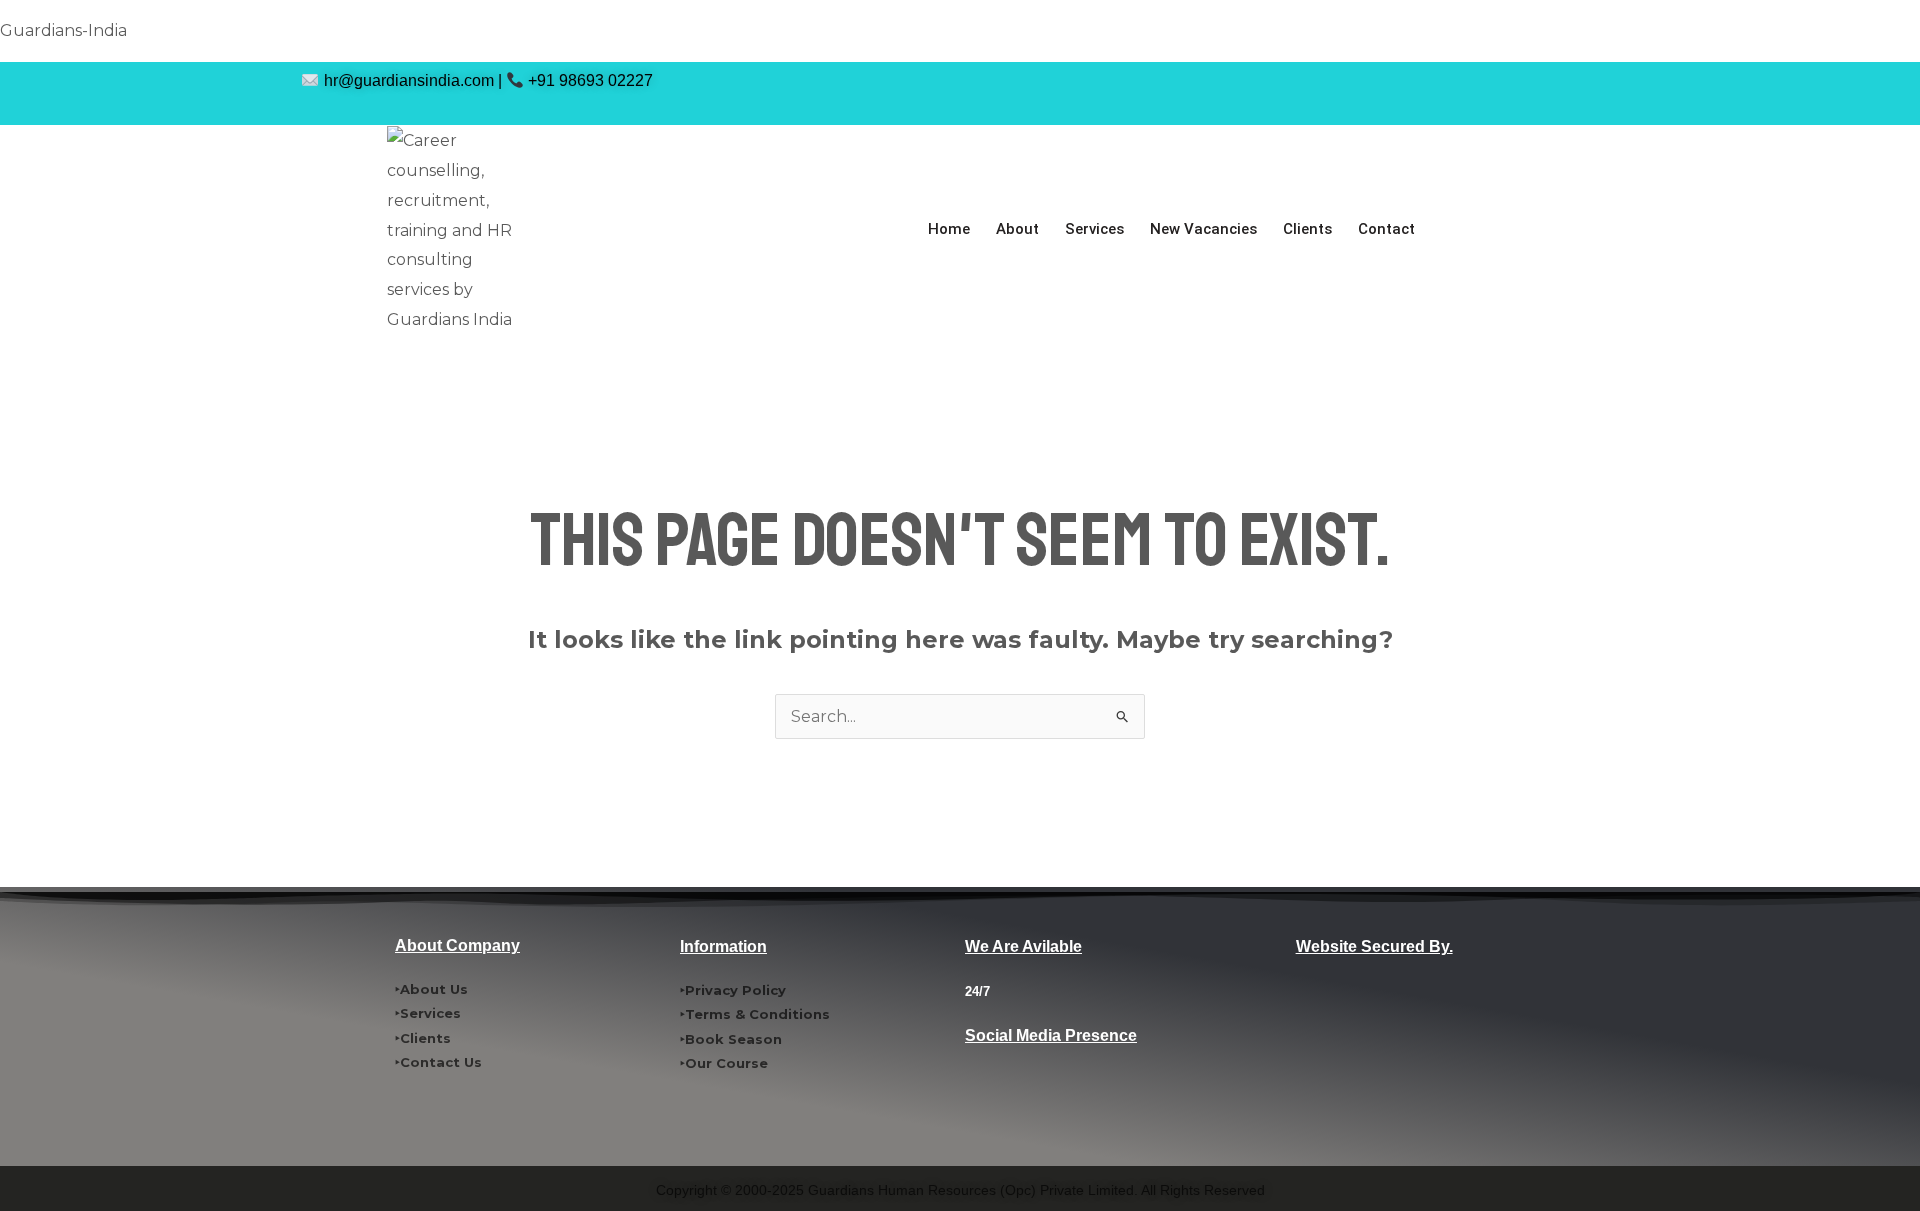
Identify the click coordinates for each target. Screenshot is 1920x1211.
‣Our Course (724, 1063)
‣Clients (423, 1038)
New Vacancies (1203, 229)
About (1017, 229)
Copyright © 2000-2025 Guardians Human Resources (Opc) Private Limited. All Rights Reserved (960, 1190)
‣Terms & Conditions (755, 1014)
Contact (1386, 229)
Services (1094, 229)
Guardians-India (63, 30)
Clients (1307, 229)
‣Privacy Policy (733, 990)
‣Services (428, 1013)
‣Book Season (731, 1039)
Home (949, 229)
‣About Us (431, 989)
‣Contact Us (438, 1062)
